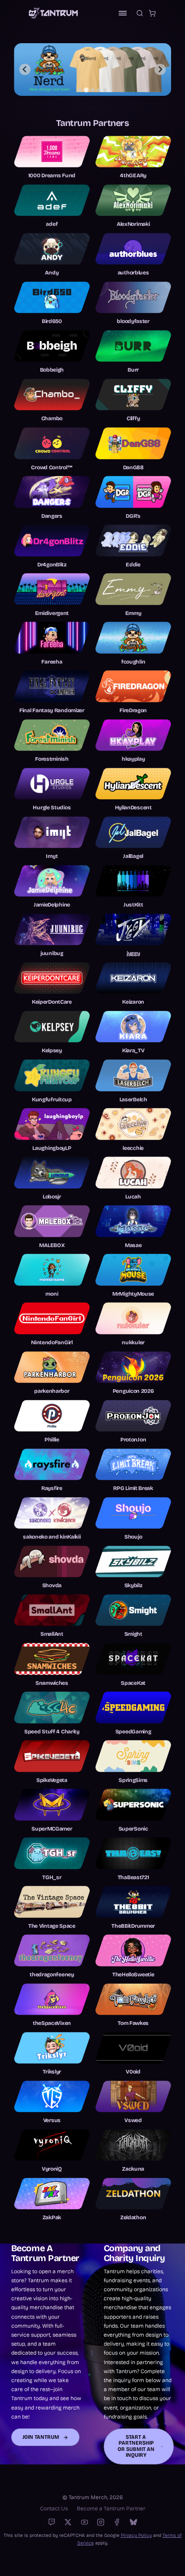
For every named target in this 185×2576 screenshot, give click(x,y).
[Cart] (152, 13)
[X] (68, 2522)
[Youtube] (84, 2522)
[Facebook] (117, 2522)
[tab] (80, 90)
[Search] (140, 13)
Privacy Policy (136, 2535)
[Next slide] (160, 70)
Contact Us (54, 2509)
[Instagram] (101, 2522)
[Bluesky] (133, 2522)
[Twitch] (52, 2522)
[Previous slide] (25, 70)
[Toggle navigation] (123, 13)
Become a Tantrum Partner (111, 2509)
